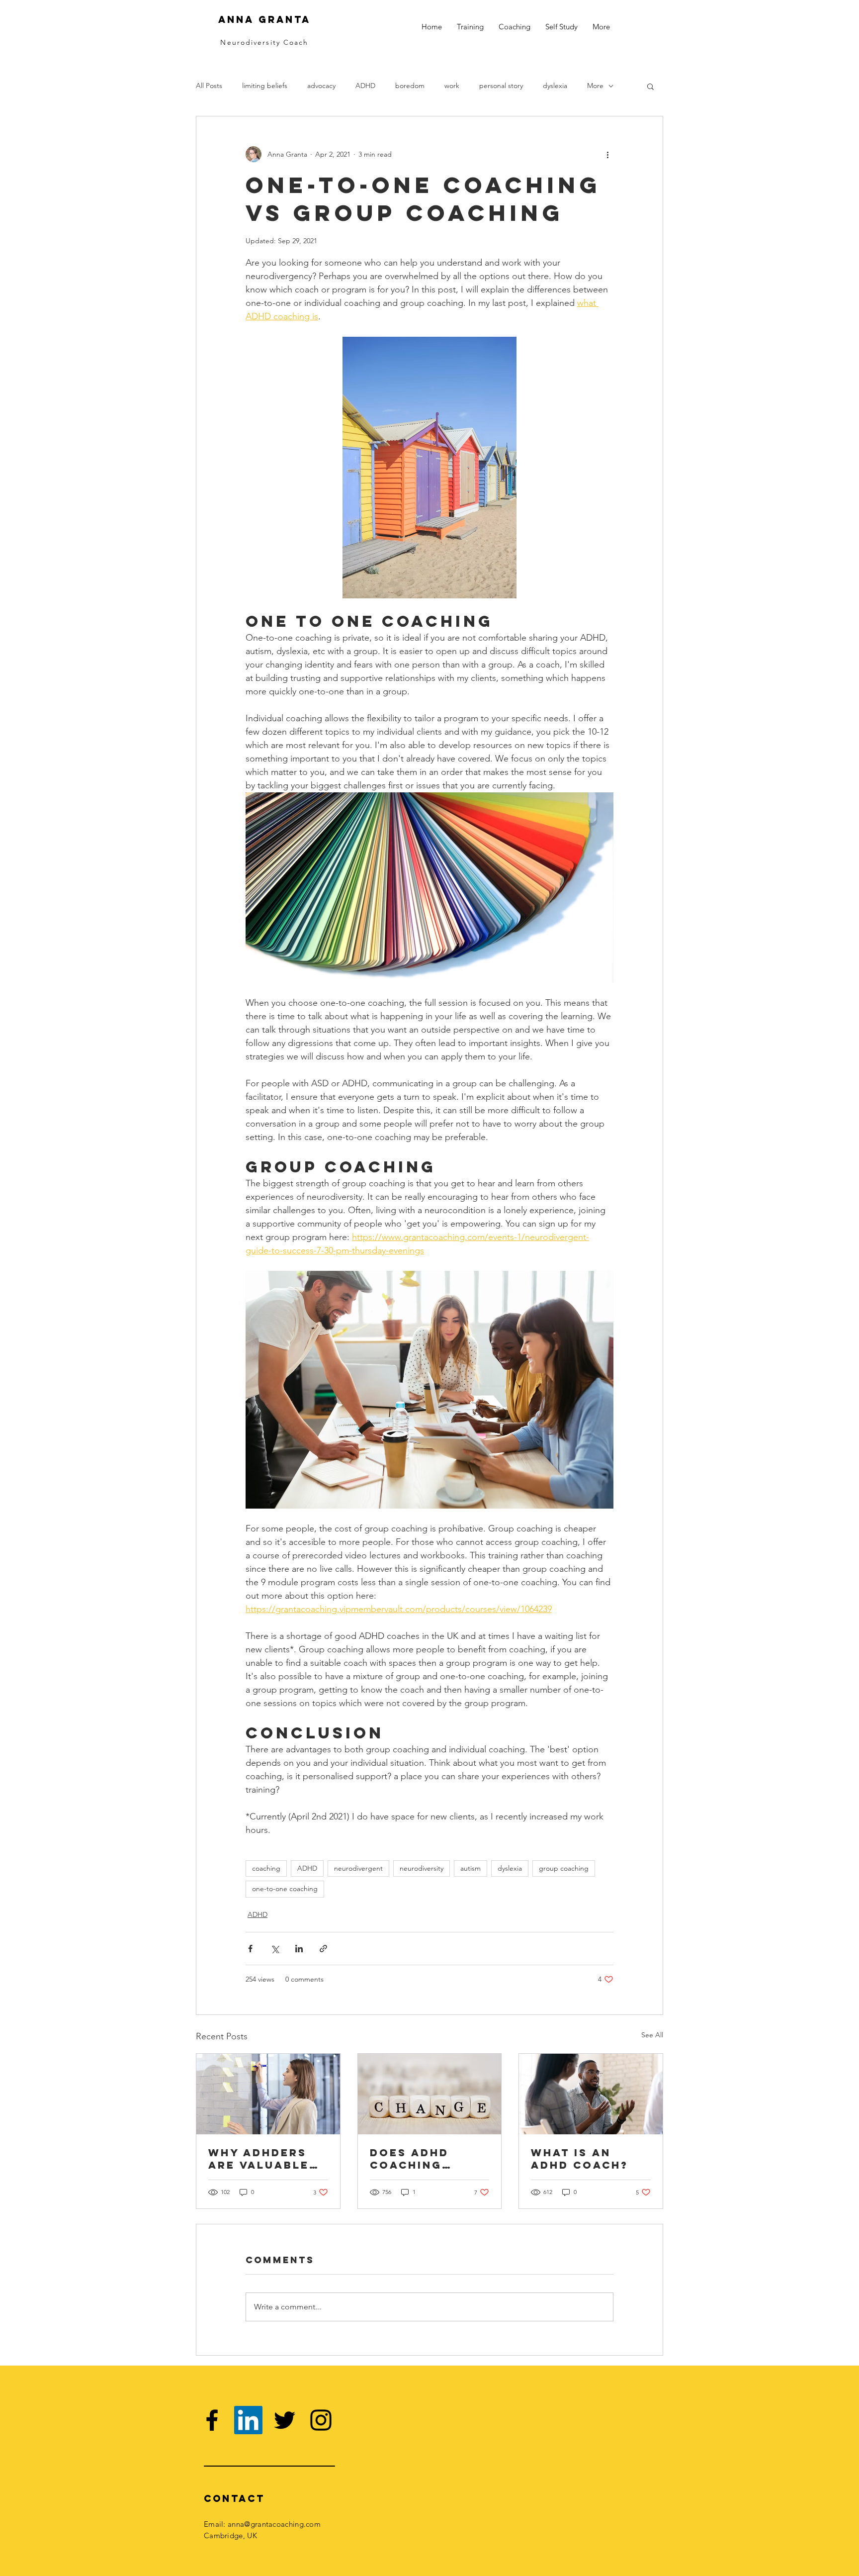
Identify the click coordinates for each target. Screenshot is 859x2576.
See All (652, 2035)
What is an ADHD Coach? (580, 2159)
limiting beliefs (265, 86)
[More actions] (607, 154)
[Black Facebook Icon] (212, 2420)
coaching (266, 1868)
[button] (650, 86)
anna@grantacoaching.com (274, 2524)
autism (471, 1868)
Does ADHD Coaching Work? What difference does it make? (422, 2159)
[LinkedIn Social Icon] (248, 2420)
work (452, 86)
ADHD (365, 86)
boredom (410, 86)
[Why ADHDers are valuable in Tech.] (268, 2094)
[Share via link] (323, 1949)
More (595, 86)
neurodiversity (422, 1868)
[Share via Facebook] (250, 1949)
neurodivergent (358, 1868)
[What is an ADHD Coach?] (591, 2094)
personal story (501, 86)
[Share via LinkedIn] (299, 1949)
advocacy (321, 86)
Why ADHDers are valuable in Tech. (259, 2159)
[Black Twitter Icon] (285, 2420)
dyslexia (555, 86)
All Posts (209, 86)
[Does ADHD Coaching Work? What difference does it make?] (430, 2094)
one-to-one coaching (285, 1889)
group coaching (564, 1868)
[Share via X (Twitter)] (275, 1949)
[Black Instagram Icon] (321, 2420)
